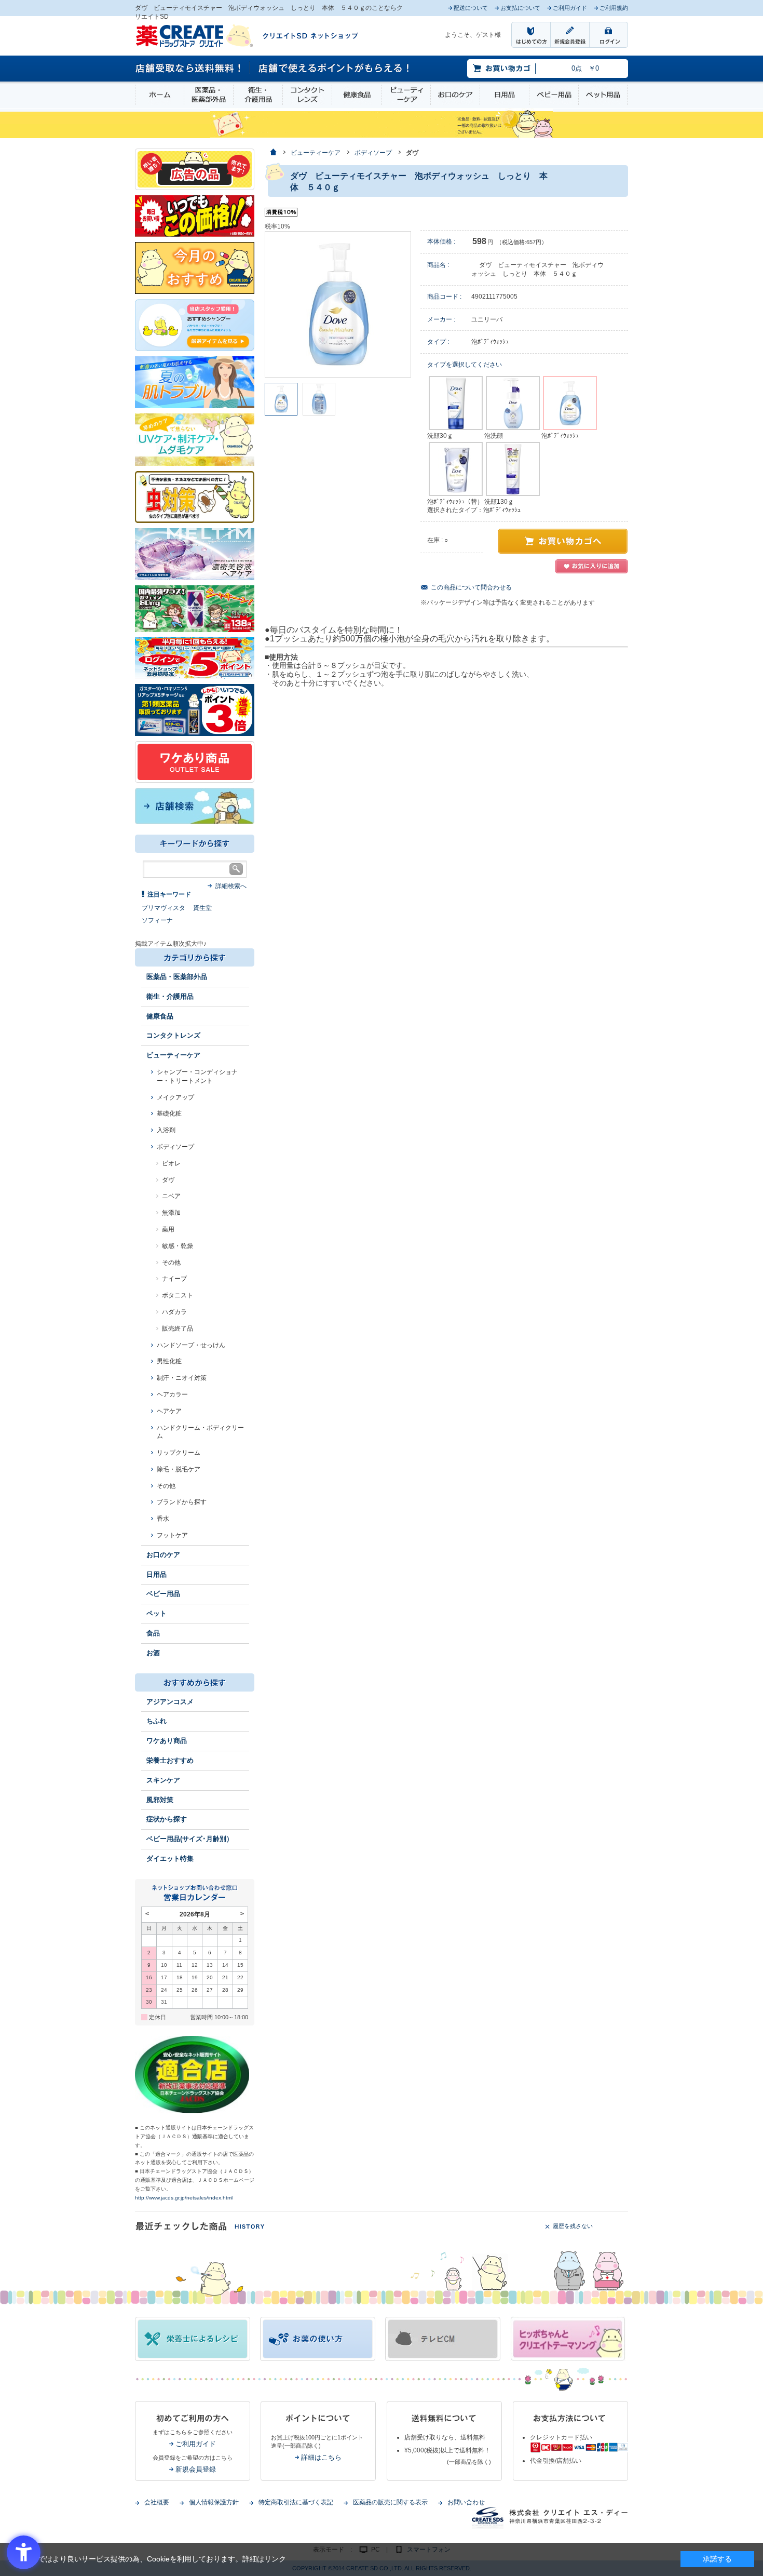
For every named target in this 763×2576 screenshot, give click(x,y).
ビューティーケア (406, 95)
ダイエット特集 (170, 1859)
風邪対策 (160, 1800)
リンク (275, 2559)
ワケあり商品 (167, 1741)
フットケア (172, 1535)
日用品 (505, 95)
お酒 (153, 1653)
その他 (171, 1263)
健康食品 (357, 95)
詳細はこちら (321, 2457)
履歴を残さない (573, 2226)
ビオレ (171, 1163)
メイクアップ (175, 1097)
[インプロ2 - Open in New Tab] (195, 325)
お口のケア (455, 95)
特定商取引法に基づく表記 (296, 2502)
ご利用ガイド (196, 2444)
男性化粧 (169, 1361)
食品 (153, 1633)
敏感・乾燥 (178, 1246)
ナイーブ (174, 1279)
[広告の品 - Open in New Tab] (195, 169)
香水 (163, 1519)
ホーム (160, 95)
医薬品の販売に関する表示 (390, 2502)
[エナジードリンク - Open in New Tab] (195, 608)
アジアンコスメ (170, 1702)
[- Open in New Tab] (195, 554)
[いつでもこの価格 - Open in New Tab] (195, 216)
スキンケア (163, 1780)
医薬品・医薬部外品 (209, 95)
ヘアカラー (172, 1394)
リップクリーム (179, 1453)
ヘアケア (169, 1411)
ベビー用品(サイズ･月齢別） (190, 1839)
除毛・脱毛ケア (179, 1469)
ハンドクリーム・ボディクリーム (200, 1432)
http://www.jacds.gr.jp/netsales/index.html (184, 2198)
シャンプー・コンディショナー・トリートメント (197, 1076)
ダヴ (168, 1180)
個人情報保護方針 (214, 2502)
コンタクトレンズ (307, 95)
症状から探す (167, 1819)
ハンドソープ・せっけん (191, 1345)
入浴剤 (166, 1130)
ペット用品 (603, 95)
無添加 (171, 1213)
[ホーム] (273, 153)
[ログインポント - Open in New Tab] (195, 658)
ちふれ (156, 1721)
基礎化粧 (169, 1113)
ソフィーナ (157, 920)
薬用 (168, 1229)
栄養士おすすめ (170, 1760)
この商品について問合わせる (471, 587)
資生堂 (202, 908)
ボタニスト (178, 1295)
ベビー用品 (554, 95)
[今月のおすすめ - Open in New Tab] (195, 267)
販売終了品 (178, 1329)
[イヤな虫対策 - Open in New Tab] (195, 497)
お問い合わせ (466, 2502)
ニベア (171, 1196)
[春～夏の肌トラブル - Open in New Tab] (195, 382)
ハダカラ (174, 1312)
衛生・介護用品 (258, 95)
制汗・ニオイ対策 (182, 1378)
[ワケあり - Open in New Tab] (195, 761)
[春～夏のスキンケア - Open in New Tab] (195, 439)
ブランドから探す (182, 1502)
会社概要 (157, 2502)
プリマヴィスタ (163, 908)
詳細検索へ (231, 886)
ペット (156, 1613)
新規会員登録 (196, 2469)
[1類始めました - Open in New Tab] (195, 709)
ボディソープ (175, 1147)
